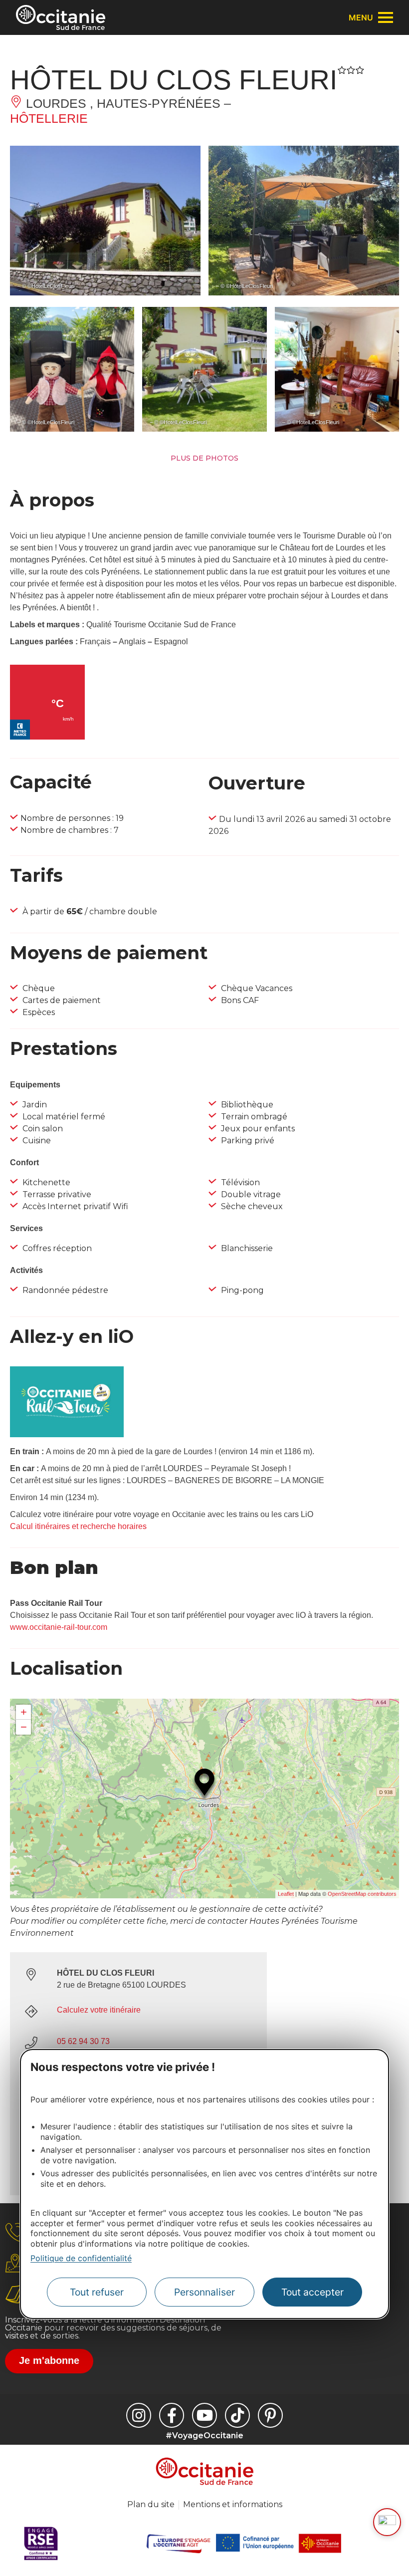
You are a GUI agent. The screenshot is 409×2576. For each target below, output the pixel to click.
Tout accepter (312, 2292)
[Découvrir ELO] (387, 2522)
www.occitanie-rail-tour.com (59, 1627)
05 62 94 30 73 (83, 2041)
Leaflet (286, 1894)
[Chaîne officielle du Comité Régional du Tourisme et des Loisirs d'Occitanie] (204, 2415)
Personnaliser (204, 2292)
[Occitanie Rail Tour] (67, 1434)
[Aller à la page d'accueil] (61, 17)
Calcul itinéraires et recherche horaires (78, 1526)
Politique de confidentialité (81, 2258)
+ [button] (24, 1712)
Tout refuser (97, 2292)
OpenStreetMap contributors (362, 1894)
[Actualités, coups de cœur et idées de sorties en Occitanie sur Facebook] (172, 2415)
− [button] (24, 1727)
